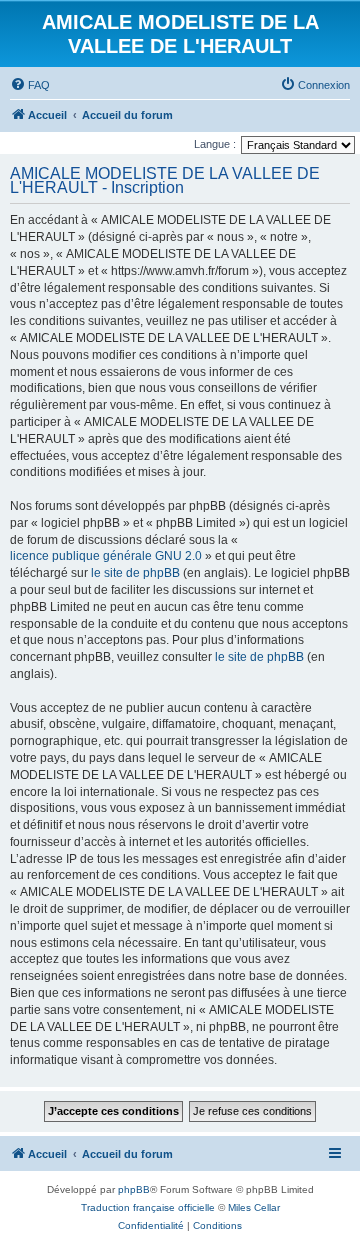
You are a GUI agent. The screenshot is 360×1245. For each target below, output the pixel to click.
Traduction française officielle (148, 1207)
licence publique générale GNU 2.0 (106, 556)
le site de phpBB (135, 573)
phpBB (134, 1189)
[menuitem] (30, 85)
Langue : (215, 144)
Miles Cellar (254, 1207)
